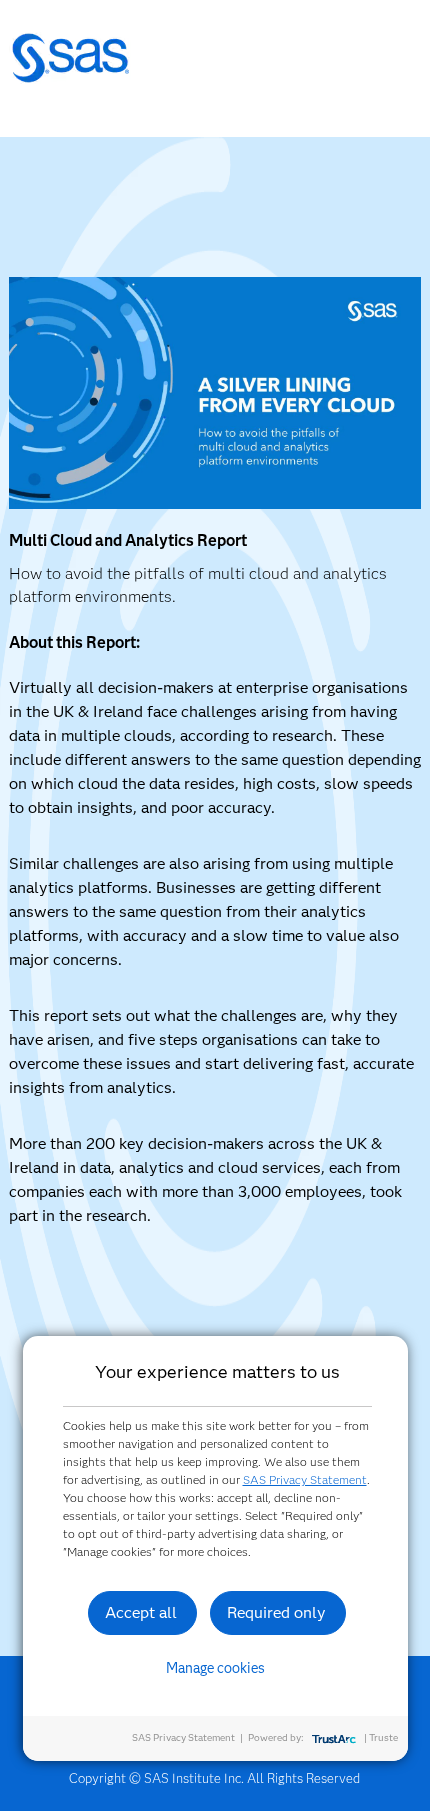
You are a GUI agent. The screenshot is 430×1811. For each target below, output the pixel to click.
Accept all (141, 1612)
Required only (276, 1612)
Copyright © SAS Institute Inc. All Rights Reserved (214, 1778)
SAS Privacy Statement (305, 1479)
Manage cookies (215, 1668)
